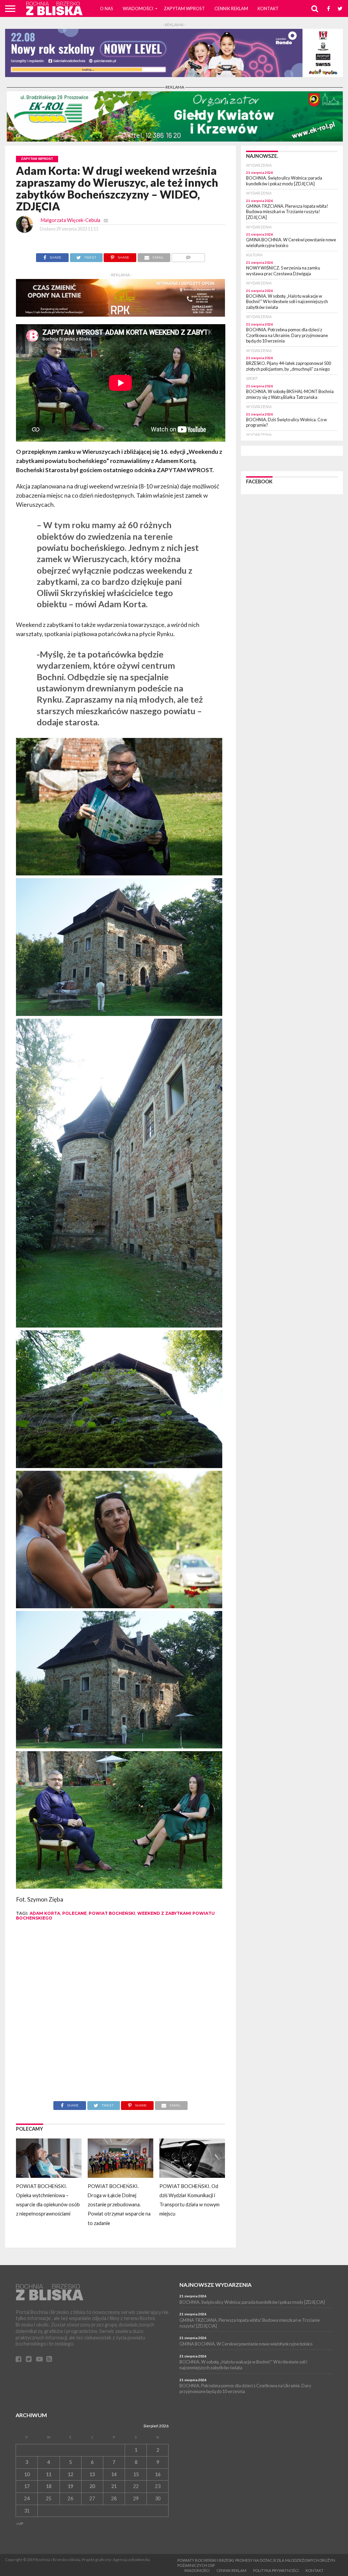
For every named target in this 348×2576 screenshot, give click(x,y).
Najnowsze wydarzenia (215, 2285)
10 (27, 2474)
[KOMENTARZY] (188, 256)
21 (114, 2486)
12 (70, 2474)
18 (49, 2486)
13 (92, 2474)
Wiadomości (138, 8)
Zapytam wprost (184, 8)
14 (114, 2474)
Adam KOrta (45, 1913)
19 (70, 2486)
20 (92, 2486)
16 (158, 2474)
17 (27, 2486)
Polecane (74, 1913)
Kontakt (268, 8)
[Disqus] (121, 2016)
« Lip (20, 2523)
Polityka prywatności (276, 2570)
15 (136, 2474)
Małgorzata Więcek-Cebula (71, 220)
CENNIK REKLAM (231, 8)
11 (49, 2474)
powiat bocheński (112, 1913)
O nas (107, 8)
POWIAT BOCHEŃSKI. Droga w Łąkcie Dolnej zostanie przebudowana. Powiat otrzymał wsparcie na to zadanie (119, 2205)
